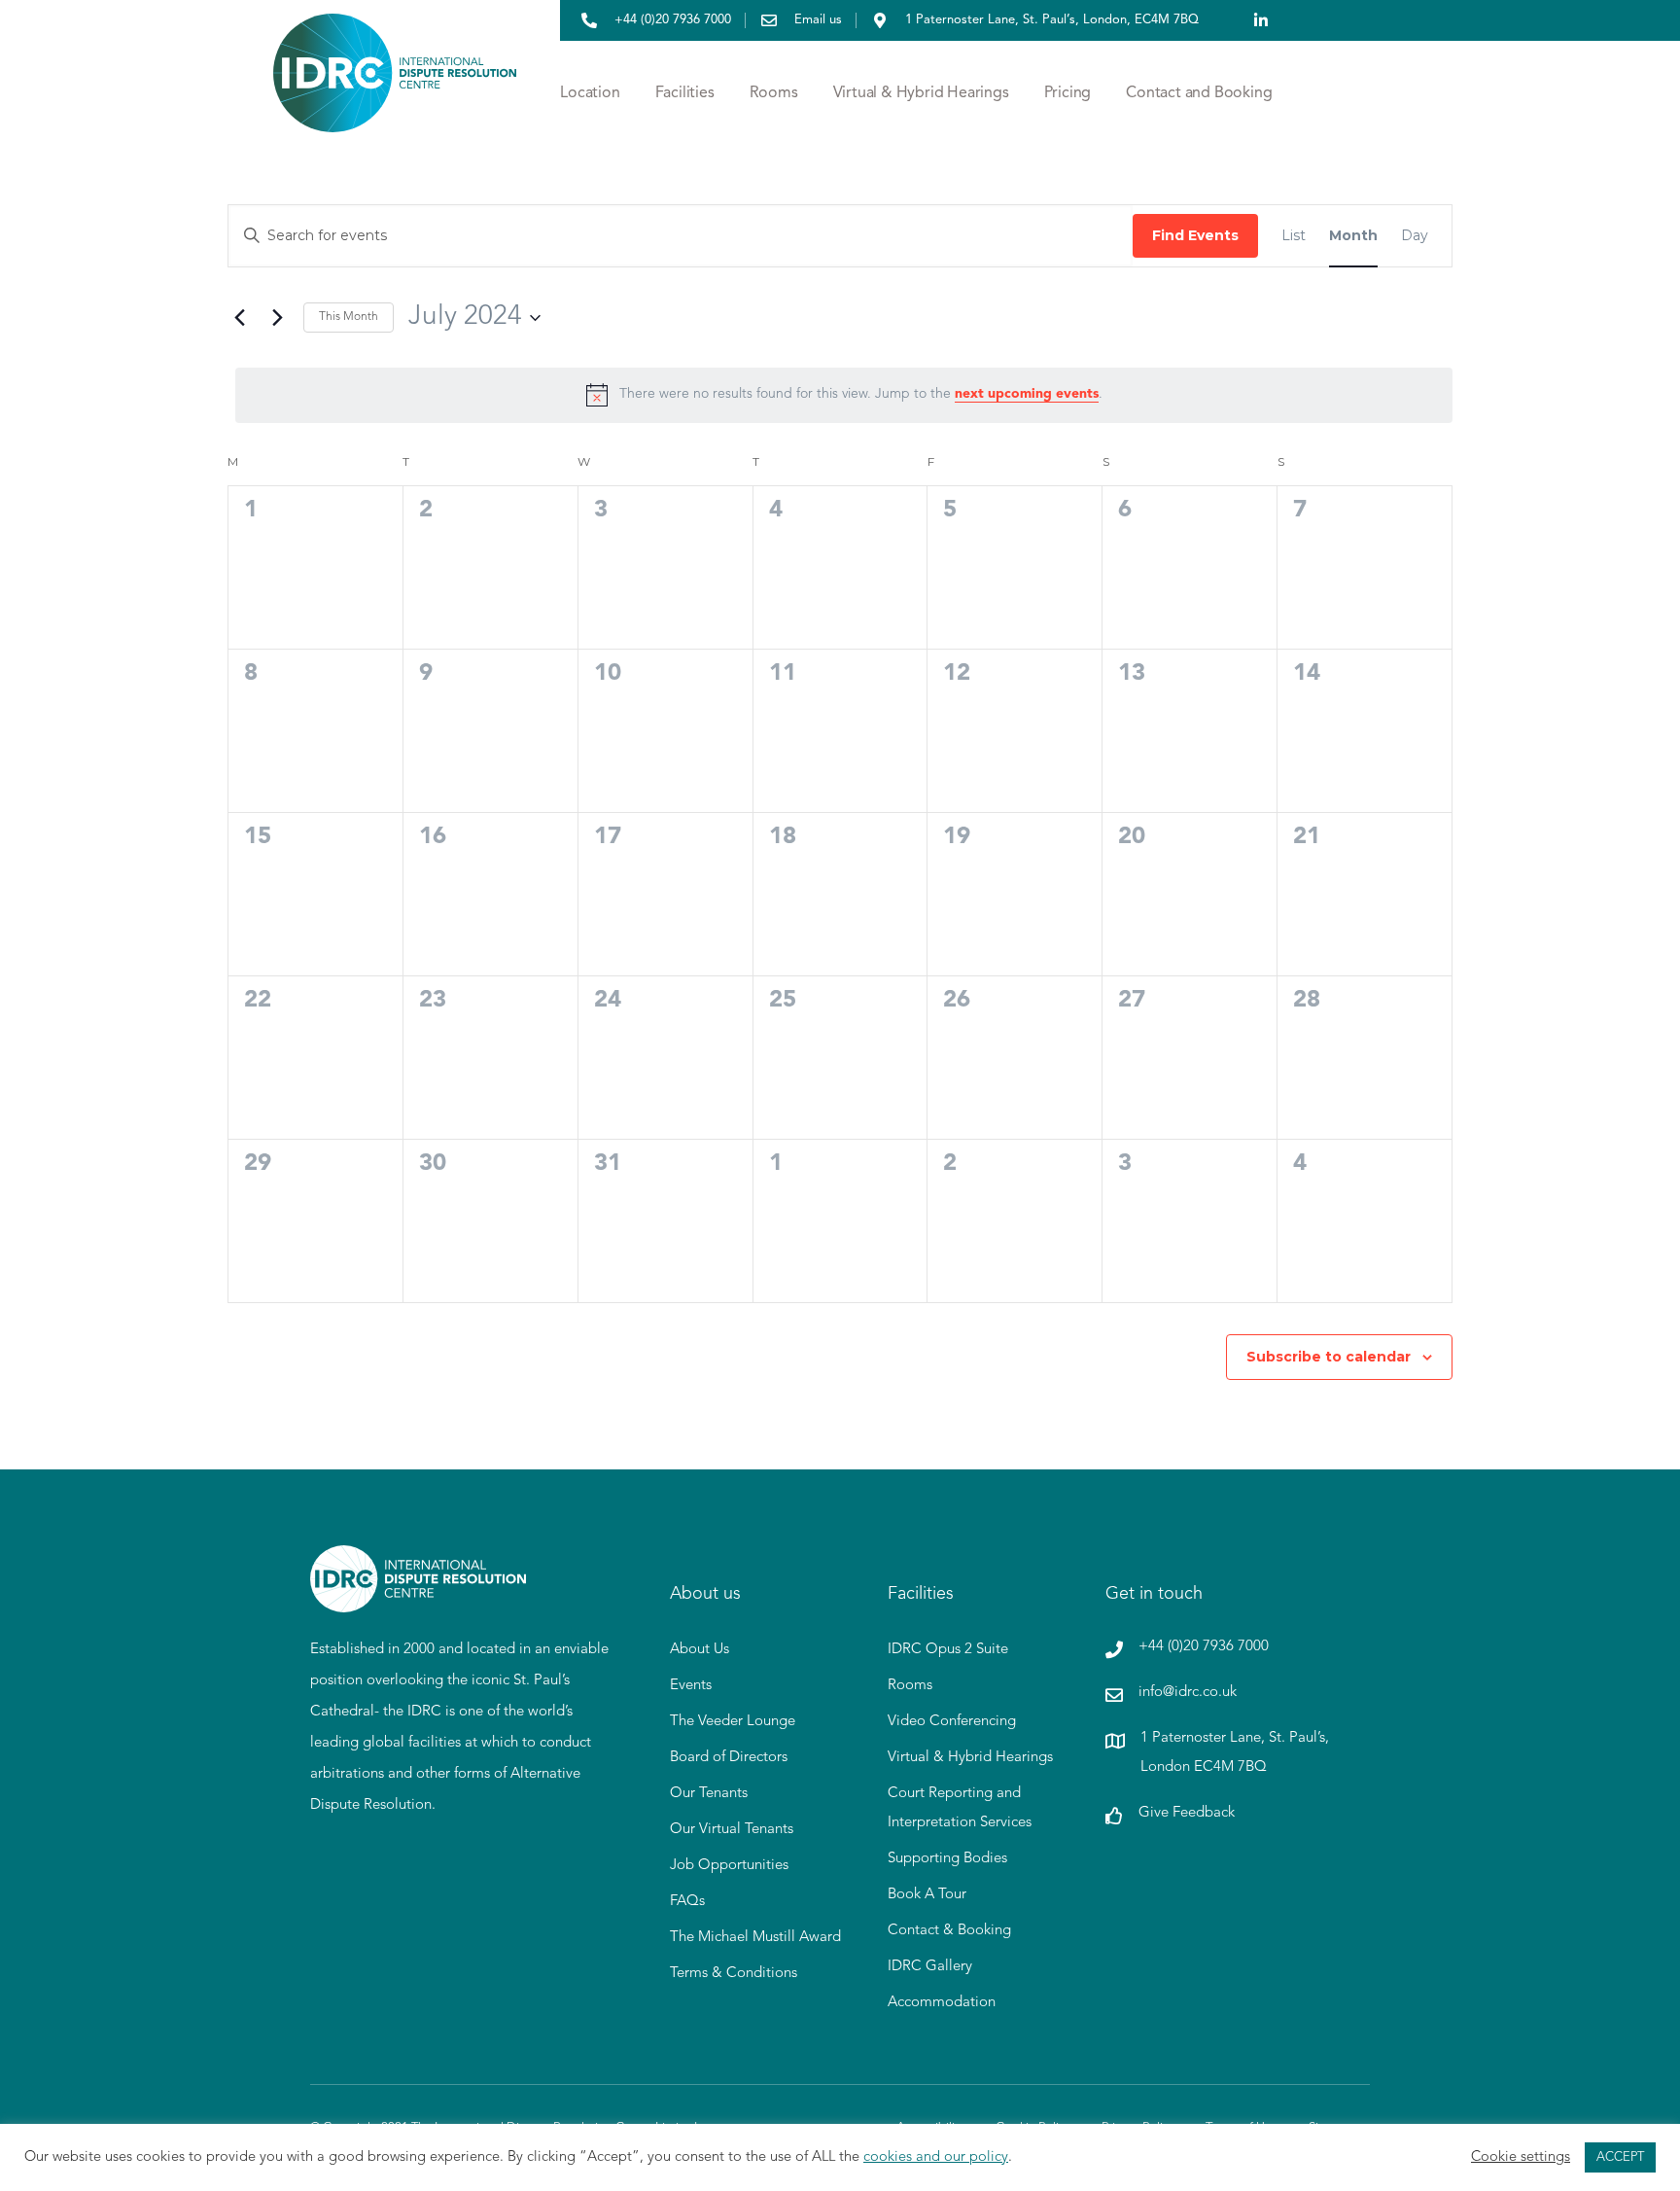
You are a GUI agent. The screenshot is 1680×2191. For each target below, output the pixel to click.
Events (691, 1686)
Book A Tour (927, 1895)
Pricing (1068, 93)
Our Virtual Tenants (732, 1830)
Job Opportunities (729, 1866)
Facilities (685, 93)
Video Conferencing (952, 1722)
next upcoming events (1027, 394)
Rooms (774, 93)
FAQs (687, 1902)
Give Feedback (1187, 1813)
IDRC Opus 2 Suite (948, 1650)
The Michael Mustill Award (755, 1938)
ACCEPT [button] (1620, 2157)
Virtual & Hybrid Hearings (921, 93)
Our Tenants (709, 1794)
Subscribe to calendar (1329, 1357)
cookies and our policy (936, 2157)
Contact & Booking (949, 1931)
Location (590, 93)
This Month (349, 317)
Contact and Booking (1199, 93)
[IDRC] (418, 1601)
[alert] (844, 395)
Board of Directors (729, 1758)
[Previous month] (239, 318)
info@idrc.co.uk (1188, 1693)
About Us (700, 1650)
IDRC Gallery (930, 1967)
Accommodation (942, 2003)
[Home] (395, 93)
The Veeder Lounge (733, 1722)
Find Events (1195, 235)
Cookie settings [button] (1521, 2157)
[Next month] (277, 318)
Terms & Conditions (734, 1974)
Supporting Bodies (947, 1859)
